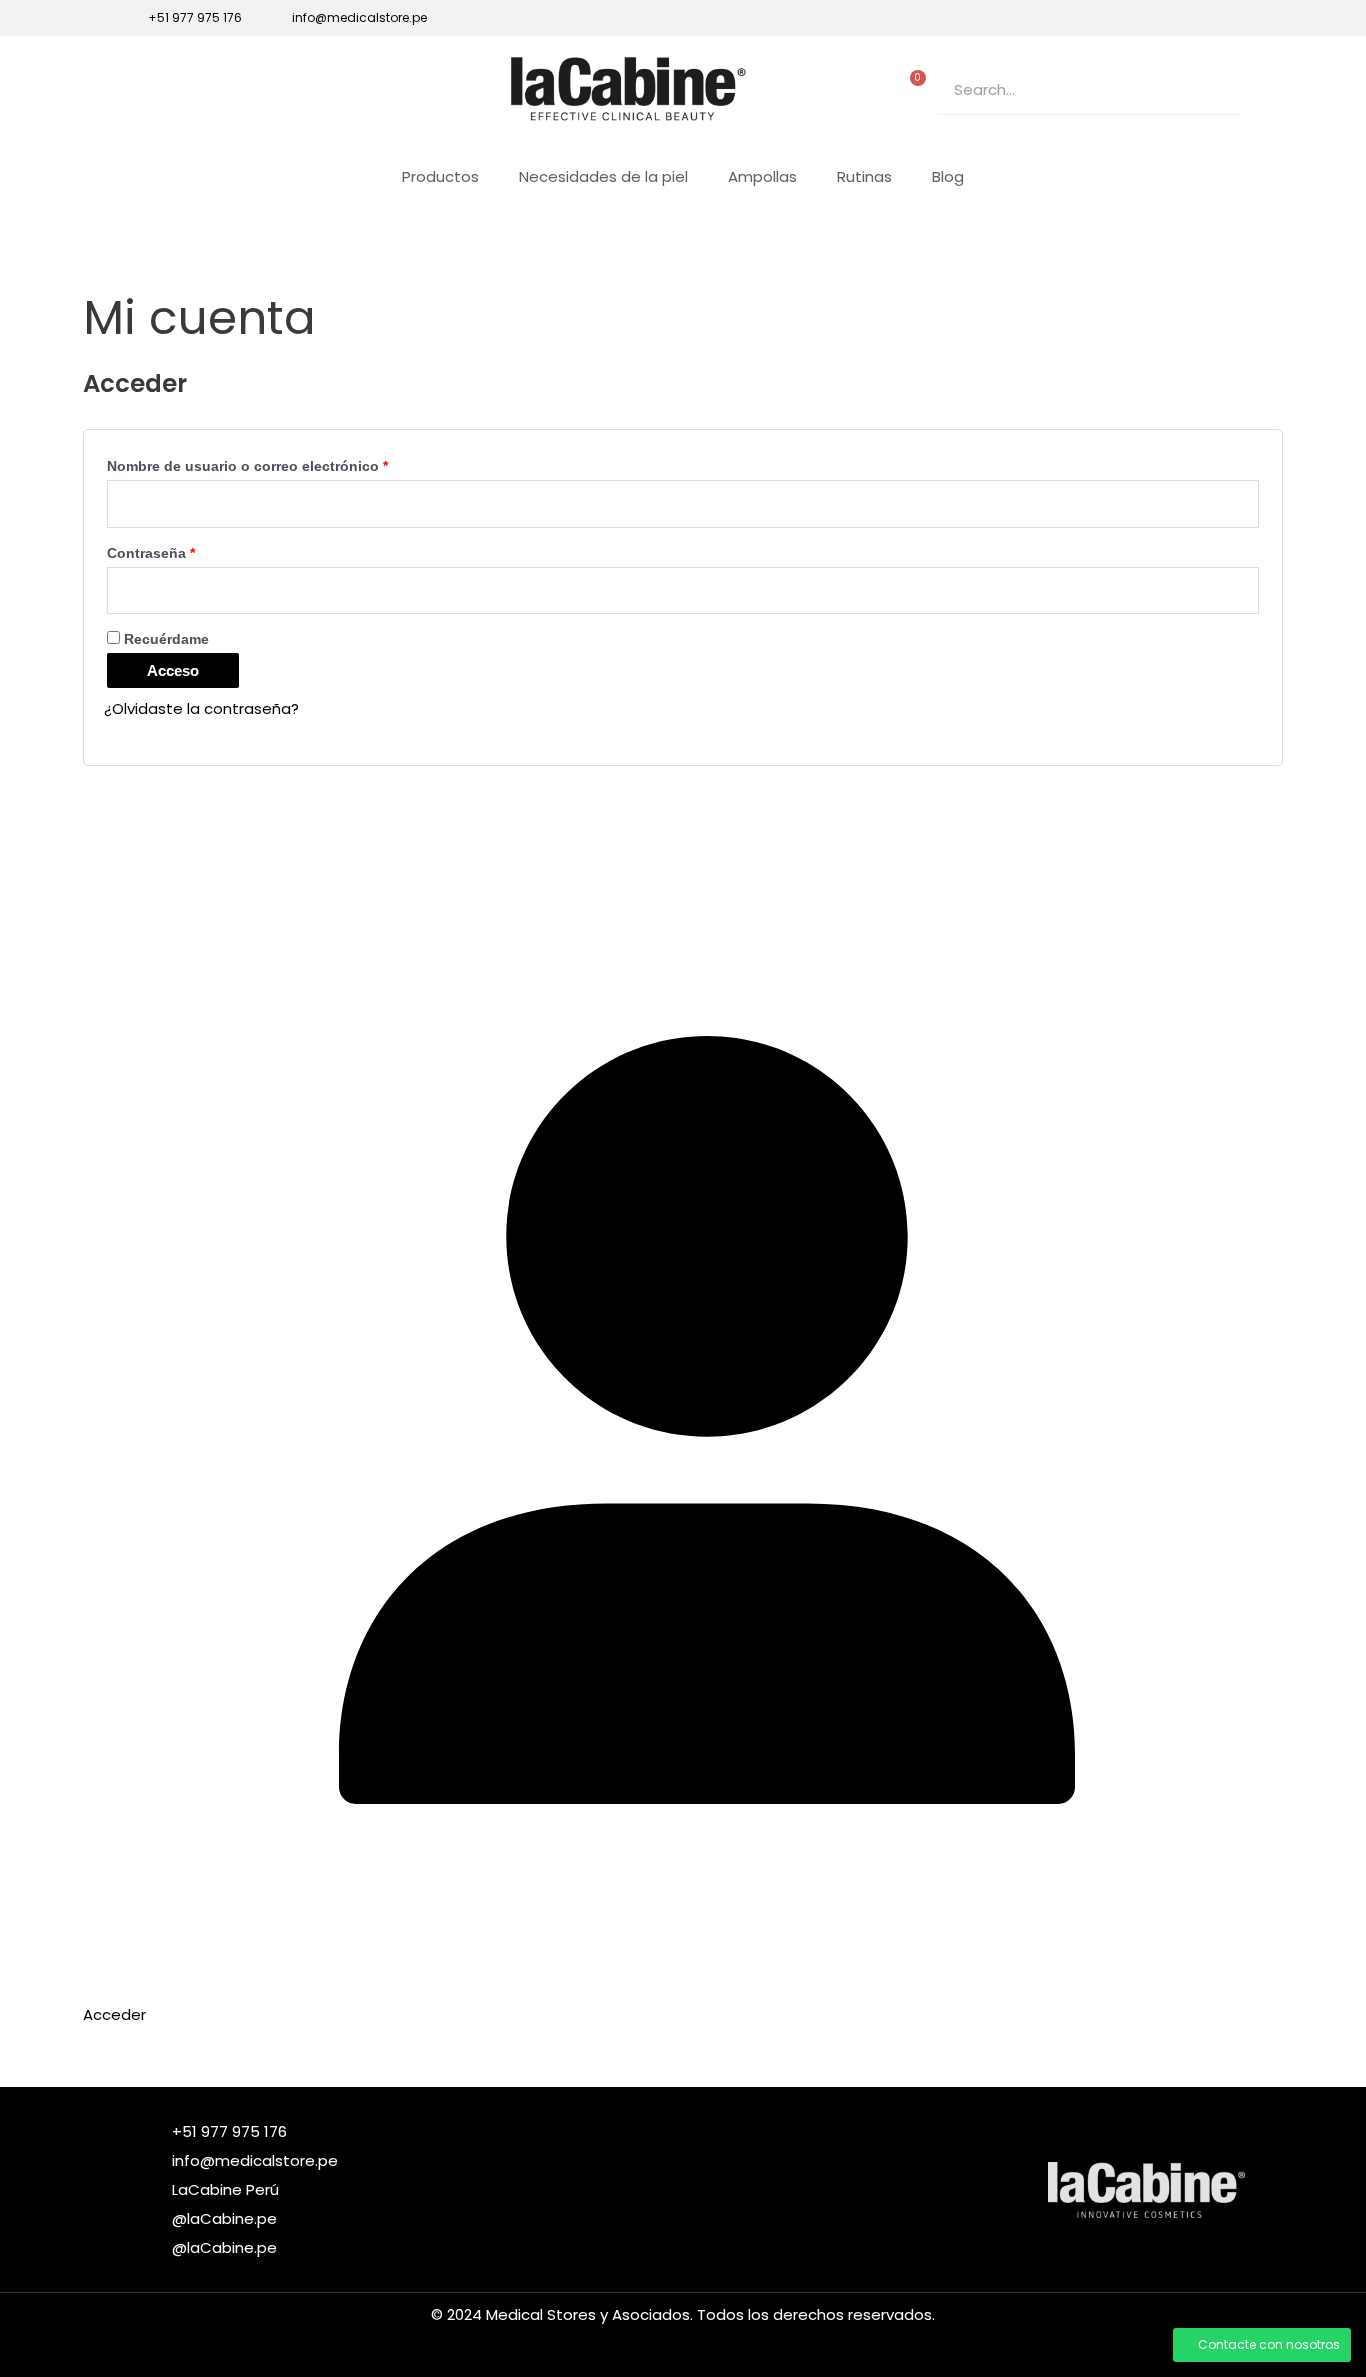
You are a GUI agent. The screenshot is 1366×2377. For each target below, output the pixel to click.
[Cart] (913, 84)
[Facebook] (1133, 18)
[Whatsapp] (1235, 18)
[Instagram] (1167, 18)
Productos (440, 176)
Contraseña (189, 550)
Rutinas (864, 176)
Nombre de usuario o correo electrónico (285, 463)
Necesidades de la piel (603, 176)
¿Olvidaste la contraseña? (201, 708)
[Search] (1218, 89)
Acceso (173, 670)
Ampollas (762, 176)
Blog (948, 176)
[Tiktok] (1201, 18)
